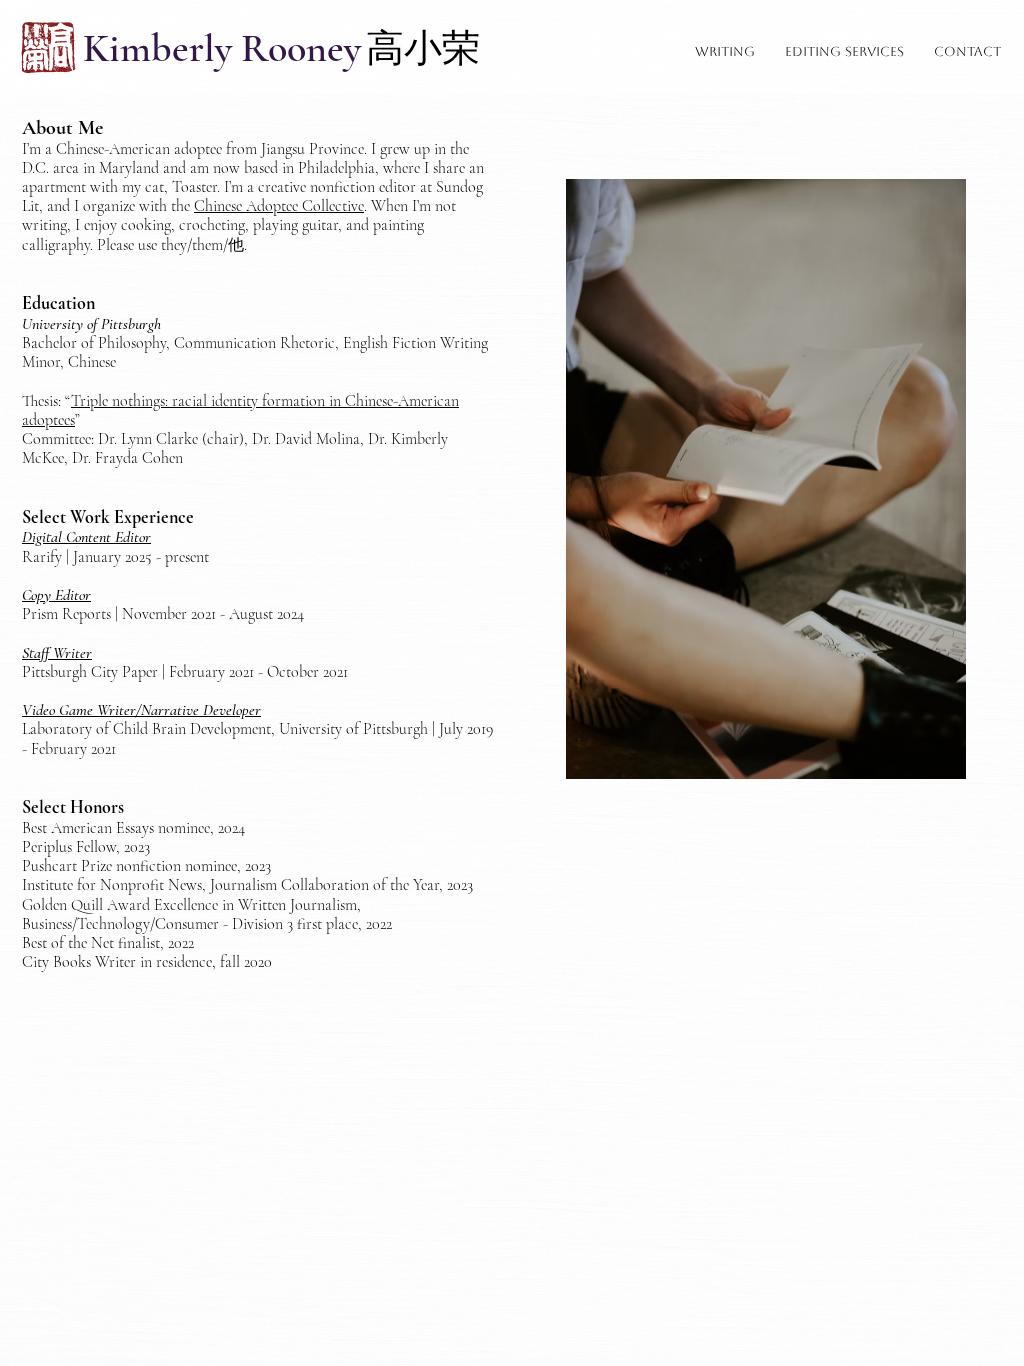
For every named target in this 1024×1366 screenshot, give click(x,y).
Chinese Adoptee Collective (279, 206)
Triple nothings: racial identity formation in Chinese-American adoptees (240, 410)
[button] (725, 52)
